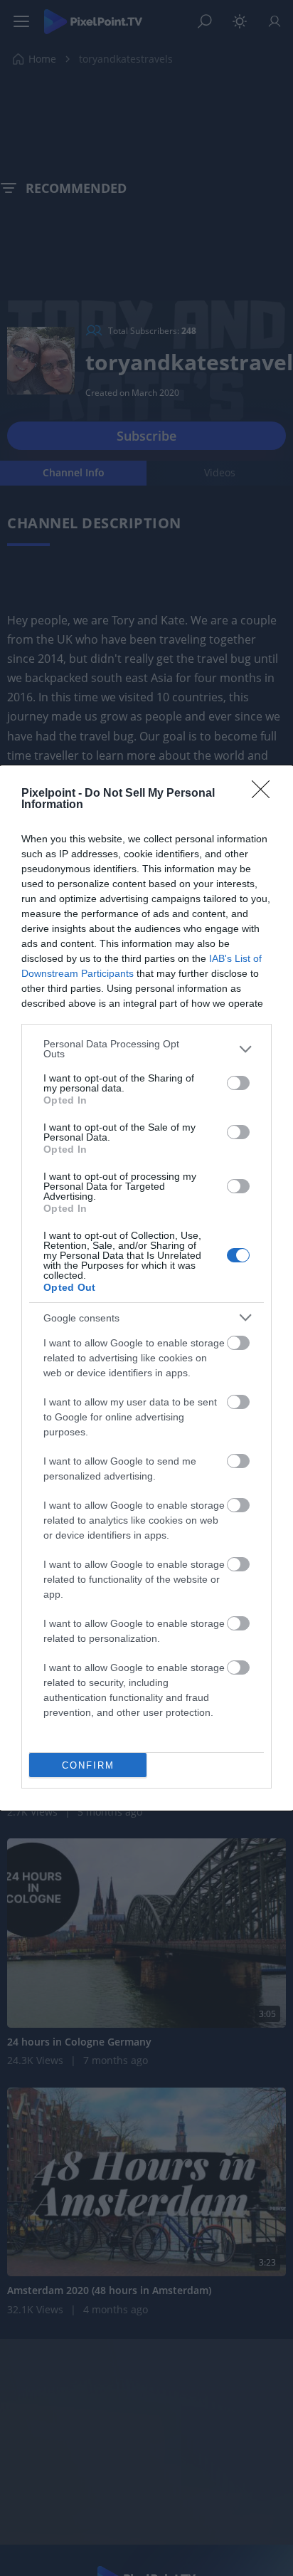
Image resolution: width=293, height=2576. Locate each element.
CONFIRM (88, 1765)
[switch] (238, 1083)
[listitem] (146, 1049)
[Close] (265, 794)
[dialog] (146, 1288)
